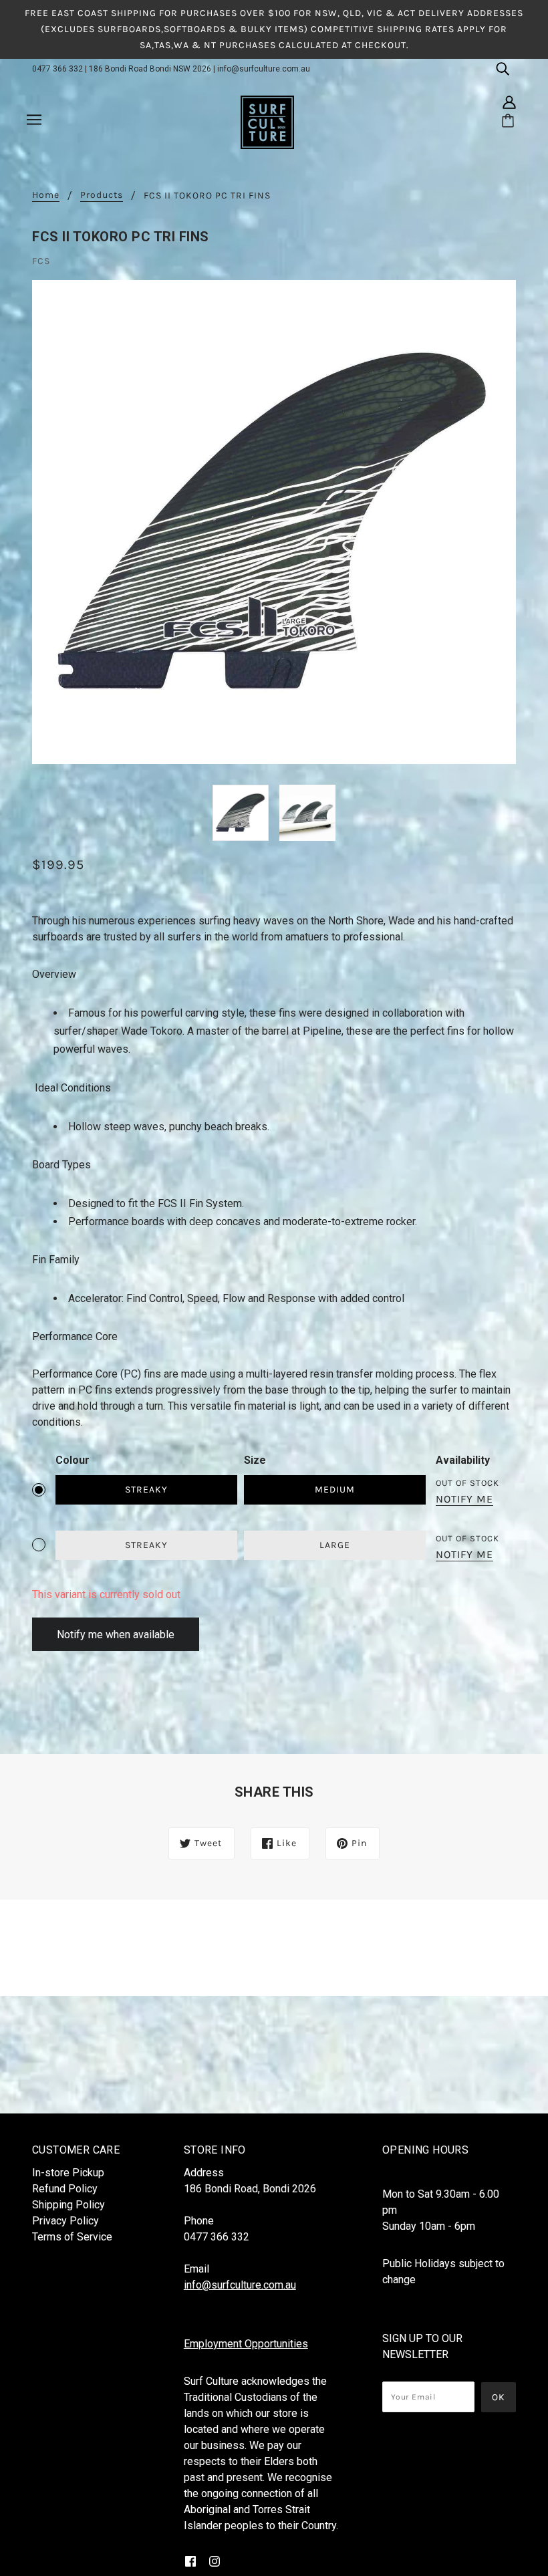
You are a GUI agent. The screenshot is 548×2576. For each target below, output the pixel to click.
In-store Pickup (68, 2173)
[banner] (267, 122)
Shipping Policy (68, 2205)
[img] (503, 68)
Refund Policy (65, 2189)
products (102, 196)
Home (46, 196)
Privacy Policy (65, 2221)
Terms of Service (72, 2237)
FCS (41, 261)
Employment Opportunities (246, 2344)
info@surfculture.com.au (264, 69)
